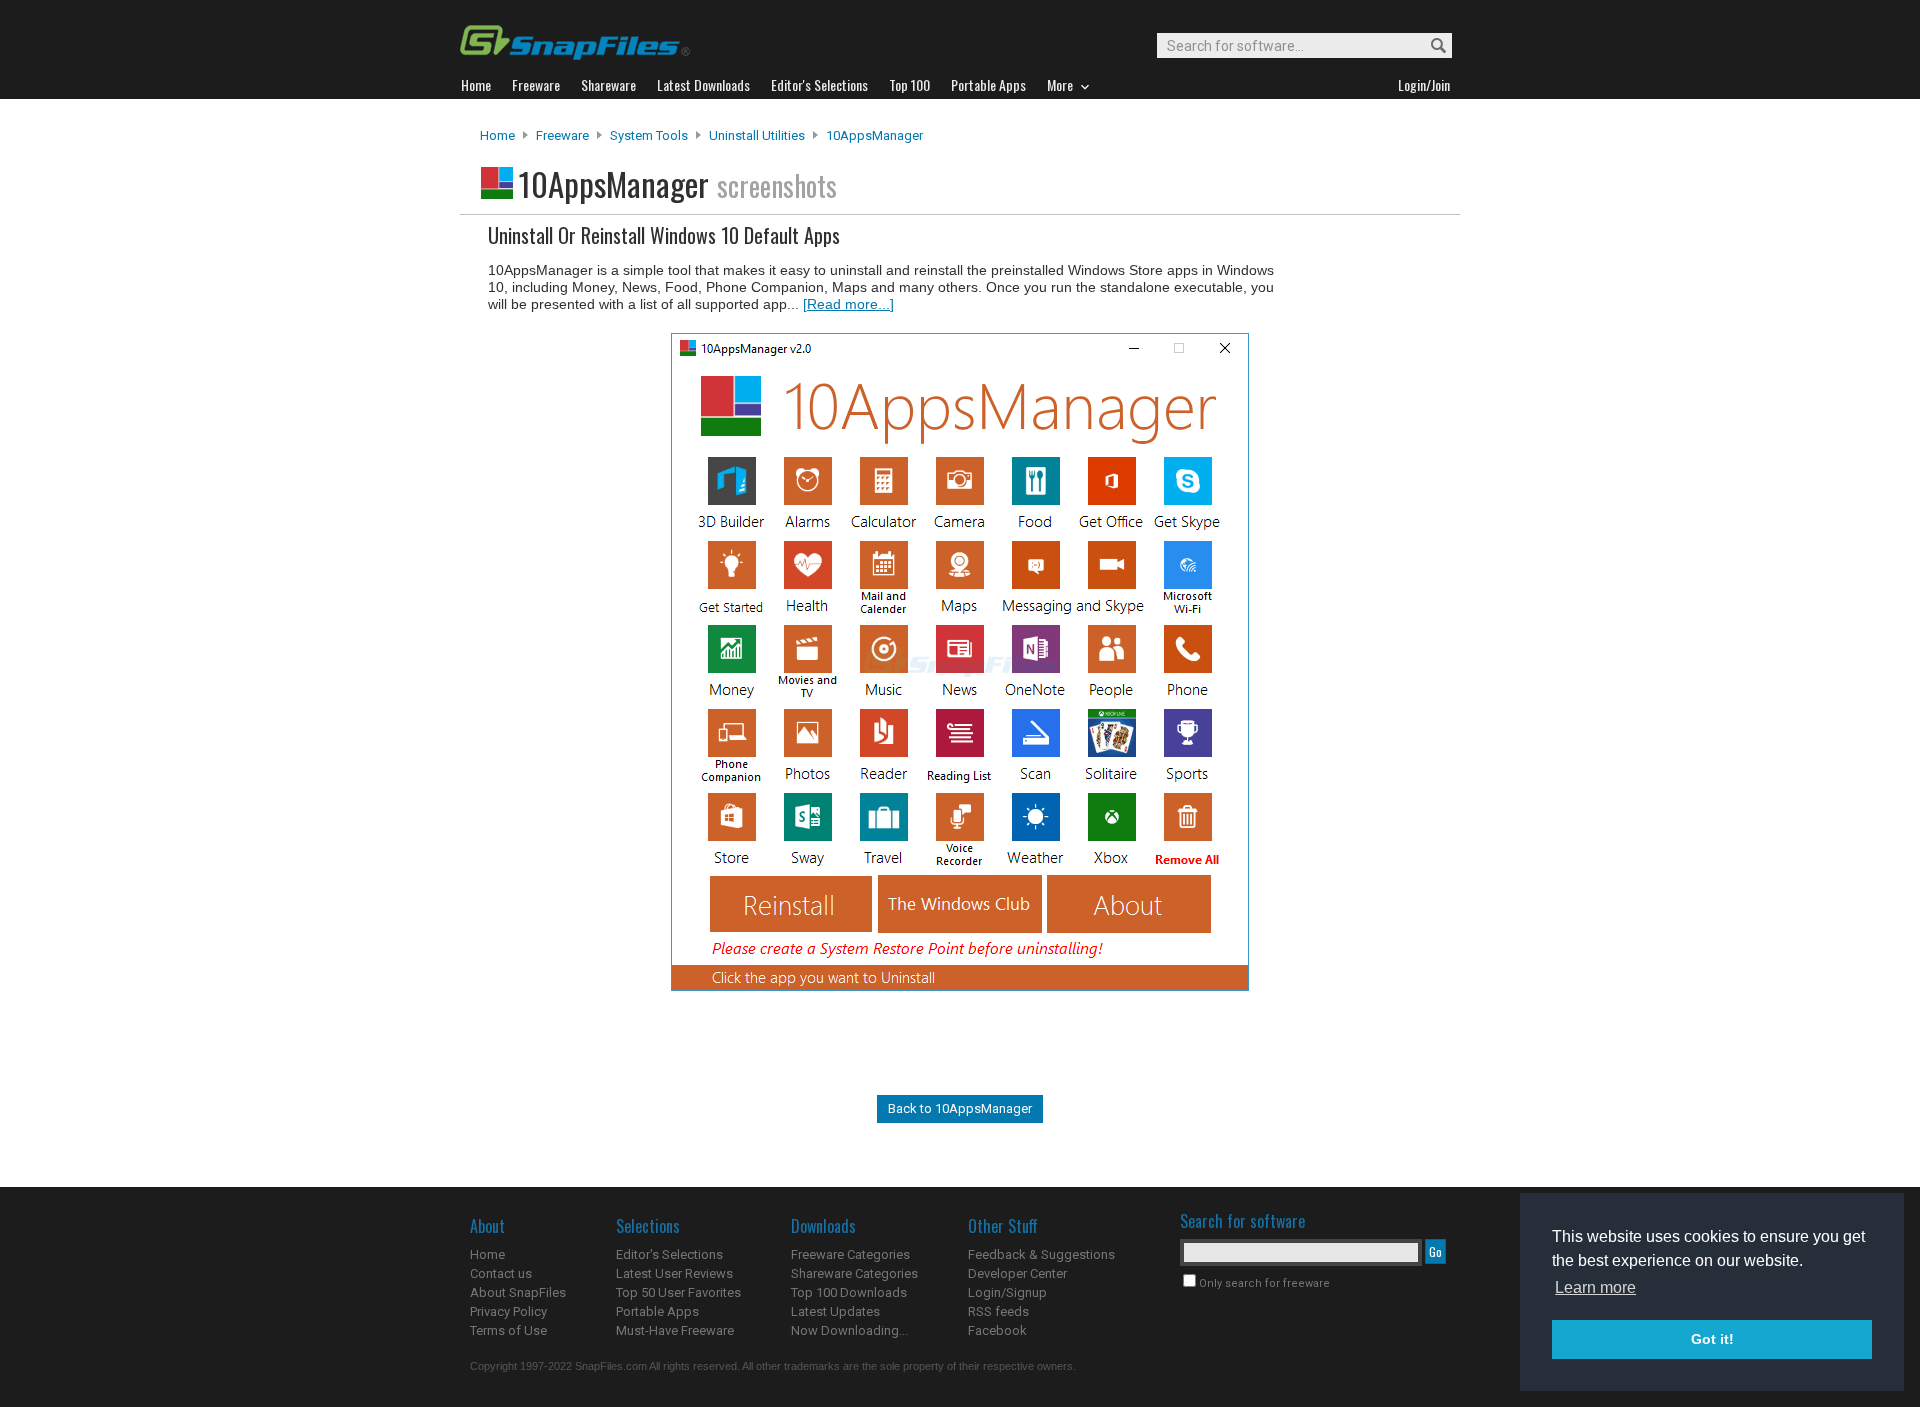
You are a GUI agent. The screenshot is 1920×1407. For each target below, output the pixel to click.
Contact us (501, 1273)
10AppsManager (874, 135)
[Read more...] (848, 304)
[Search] (1429, 46)
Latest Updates (835, 1311)
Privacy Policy (508, 1311)
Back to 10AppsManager (960, 1108)
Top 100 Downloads (849, 1292)
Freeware (562, 135)
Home (497, 135)
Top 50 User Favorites (678, 1292)
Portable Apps (657, 1311)
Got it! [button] (1712, 1339)
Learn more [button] (1595, 1287)
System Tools (649, 135)
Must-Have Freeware (675, 1330)
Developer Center (1017, 1273)
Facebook (997, 1330)
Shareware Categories (854, 1273)
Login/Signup (1007, 1292)
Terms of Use (508, 1330)
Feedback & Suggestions (1041, 1254)
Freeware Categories (850, 1254)
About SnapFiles (518, 1292)
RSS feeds (998, 1311)
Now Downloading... (849, 1330)
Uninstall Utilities (757, 135)
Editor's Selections (669, 1254)
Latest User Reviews (674, 1273)
